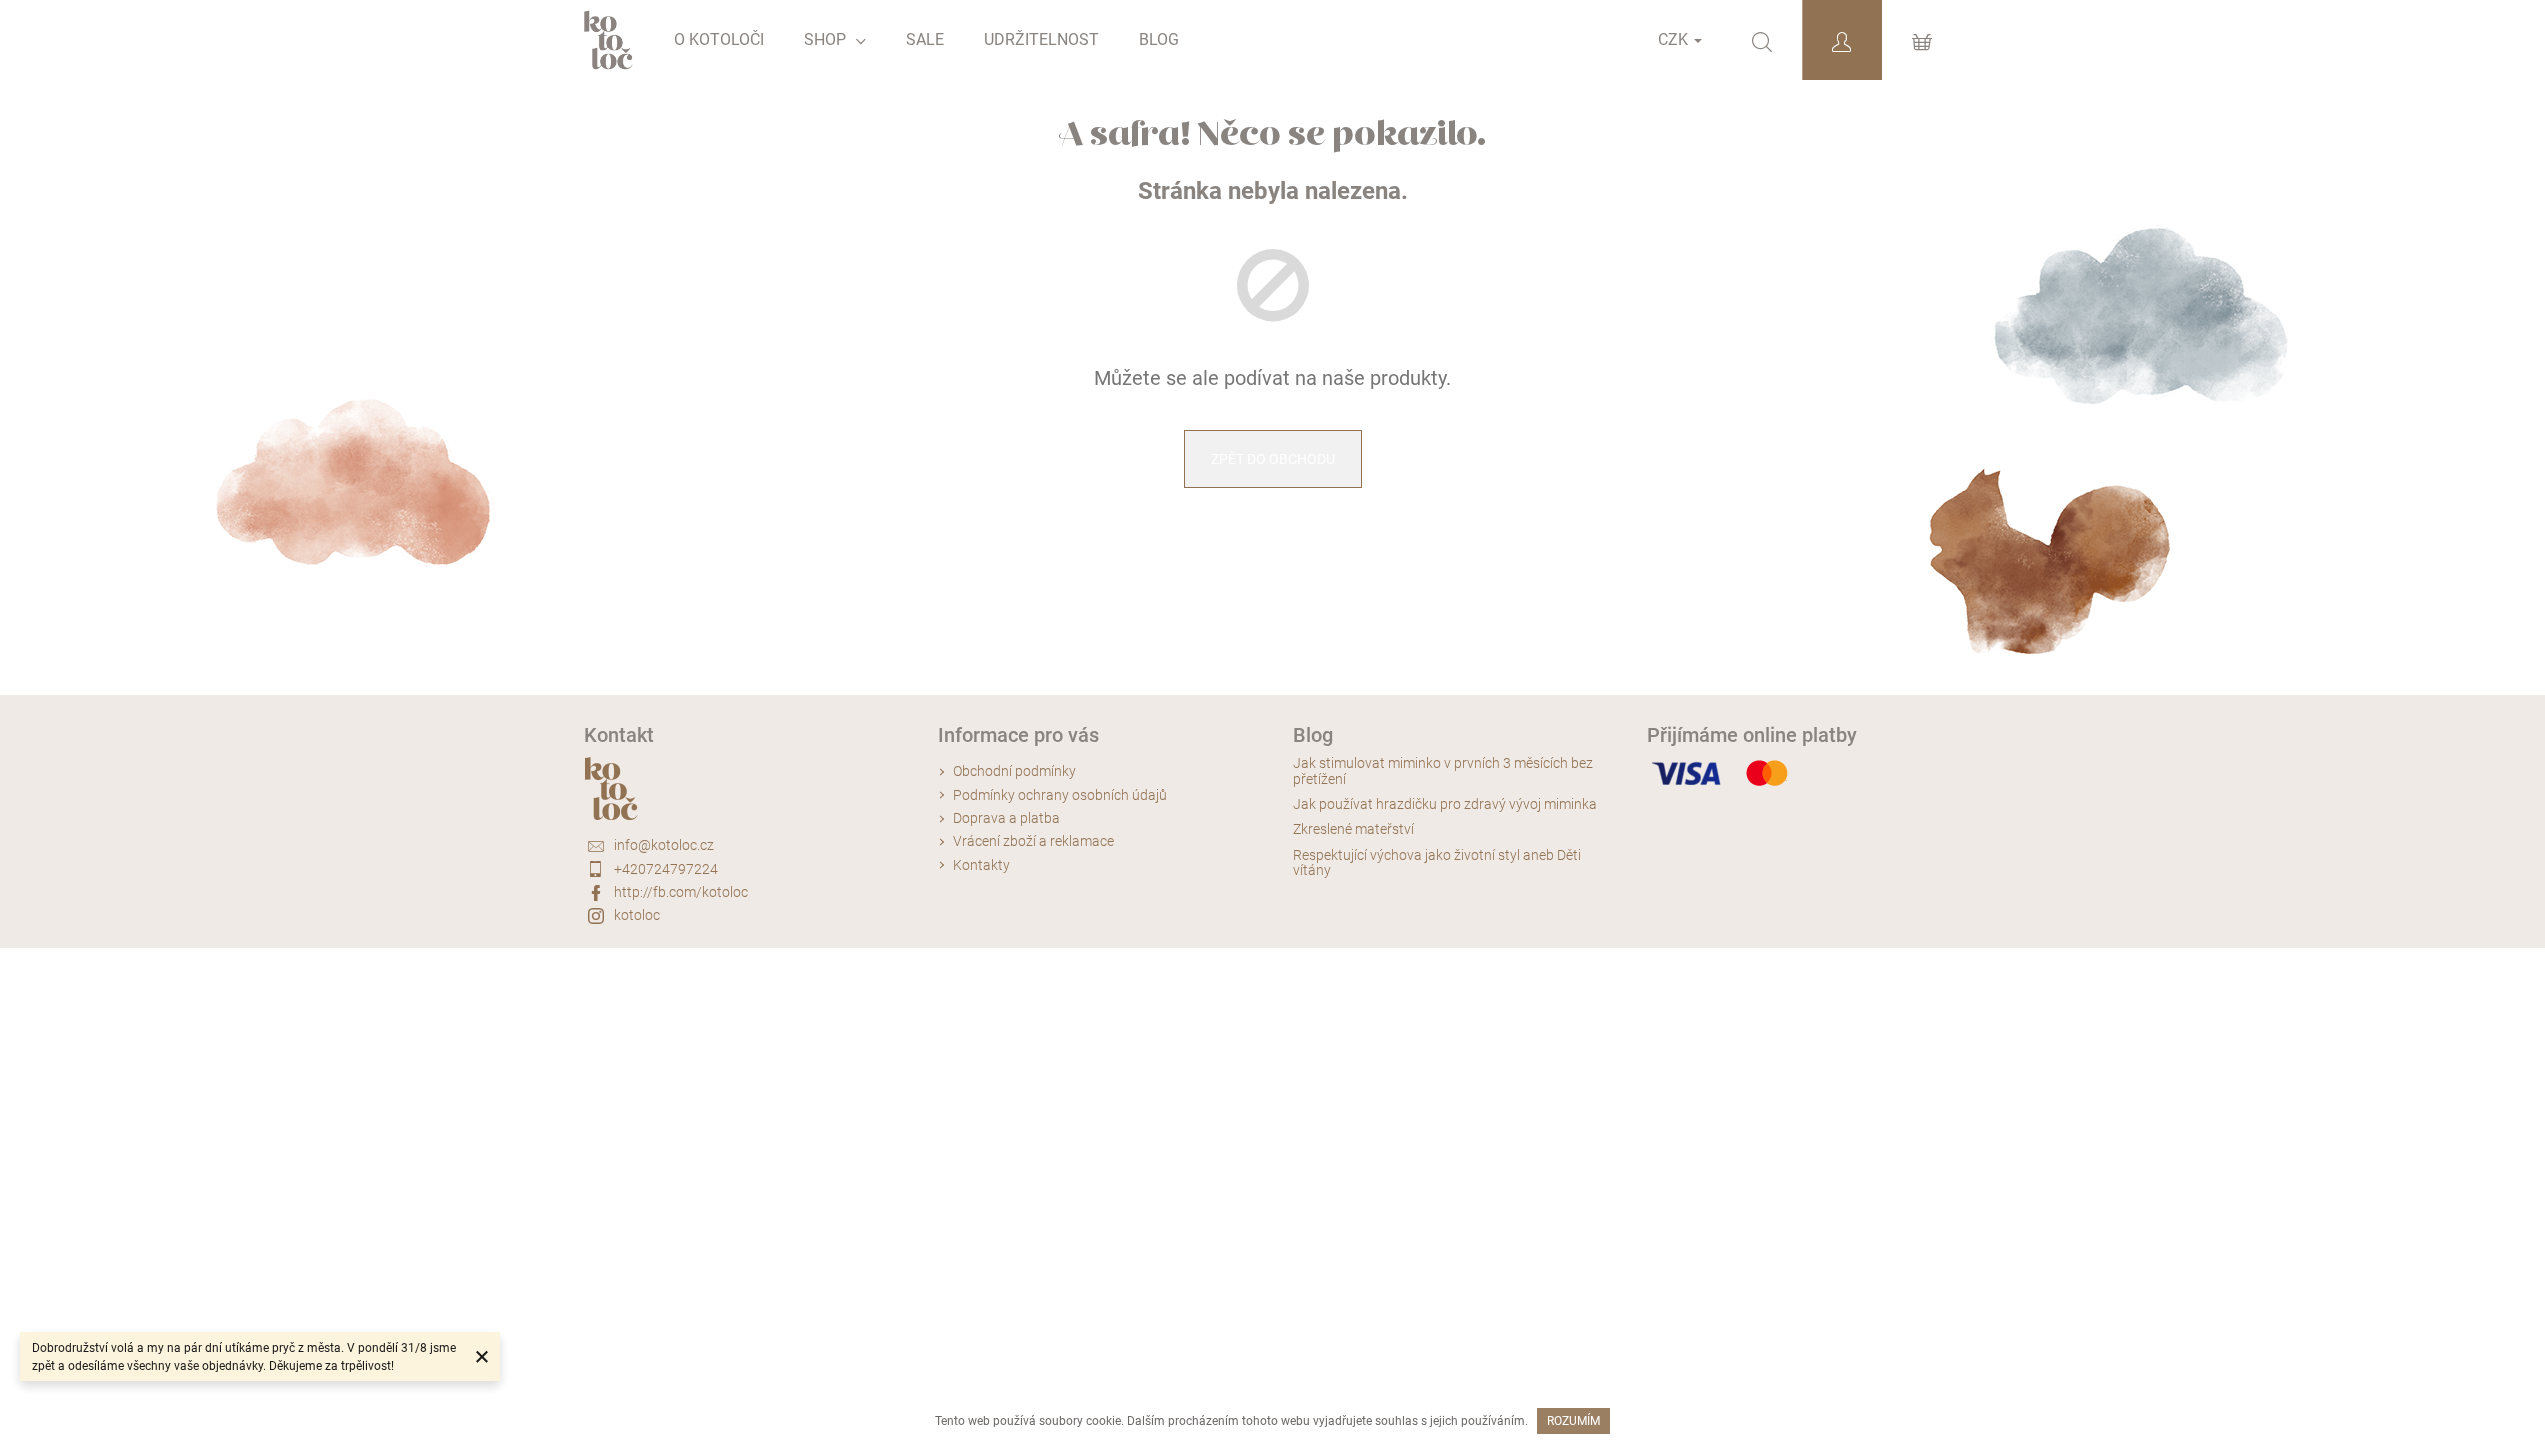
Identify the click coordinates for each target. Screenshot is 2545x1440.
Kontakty (981, 865)
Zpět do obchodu (1273, 459)
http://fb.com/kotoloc (681, 892)
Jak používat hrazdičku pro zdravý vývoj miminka (1445, 804)
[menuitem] (719, 40)
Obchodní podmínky (1014, 771)
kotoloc (637, 915)
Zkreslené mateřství (1353, 829)
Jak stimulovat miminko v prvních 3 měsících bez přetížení (1443, 771)
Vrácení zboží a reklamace (1033, 841)
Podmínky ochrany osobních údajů (1060, 795)
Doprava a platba (1006, 818)
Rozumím (1573, 1421)
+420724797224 (666, 869)
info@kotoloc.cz (664, 845)
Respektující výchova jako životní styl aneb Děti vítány (1437, 863)
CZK (1675, 39)
